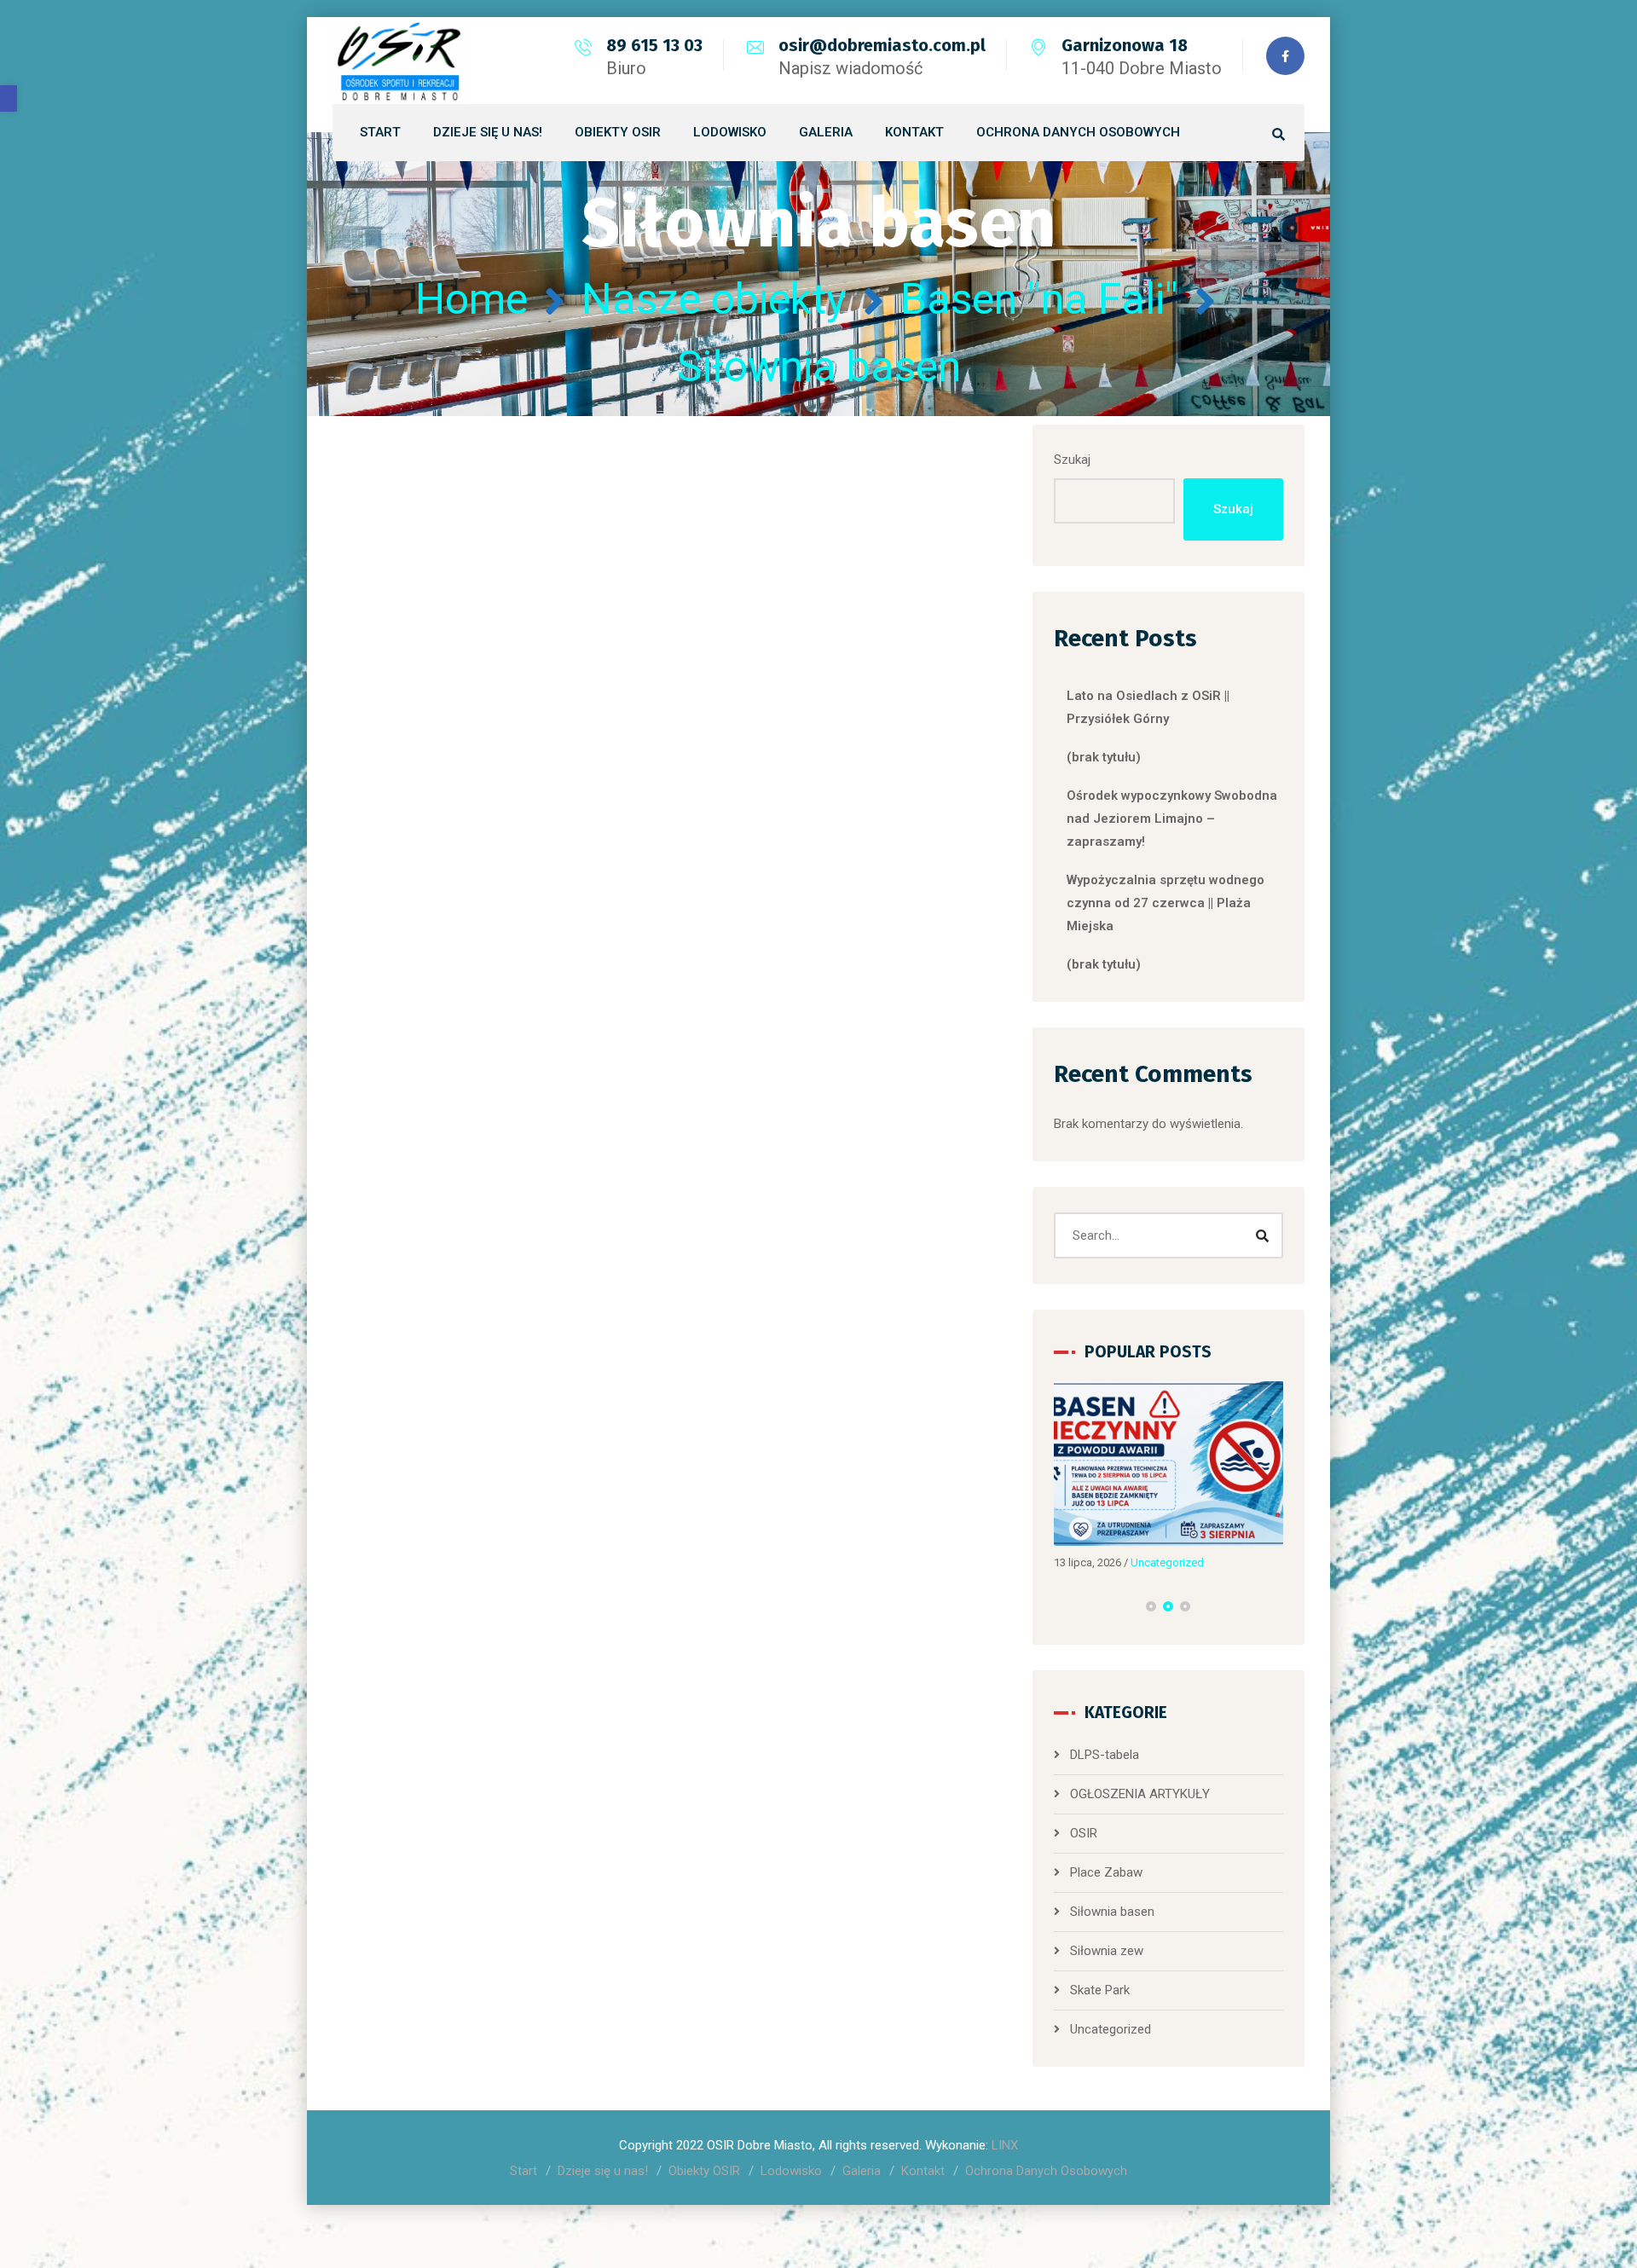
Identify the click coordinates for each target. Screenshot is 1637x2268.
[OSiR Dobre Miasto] (399, 61)
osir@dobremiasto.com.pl (882, 45)
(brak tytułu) (1104, 757)
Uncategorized (1167, 1562)
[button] (9, 98)
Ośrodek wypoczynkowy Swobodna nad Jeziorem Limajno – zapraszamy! (1172, 819)
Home (471, 299)
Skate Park (1100, 1990)
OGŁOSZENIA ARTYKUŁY (1140, 1794)
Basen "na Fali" (1039, 299)
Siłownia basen (1112, 1912)
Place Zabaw (1106, 1872)
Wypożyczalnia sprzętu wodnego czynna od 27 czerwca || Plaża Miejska (1166, 903)
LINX (1005, 2145)
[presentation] (1061, 1606)
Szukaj (1072, 460)
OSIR (1084, 1833)
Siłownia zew (1107, 1951)
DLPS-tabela (1105, 1755)
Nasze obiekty (714, 299)
